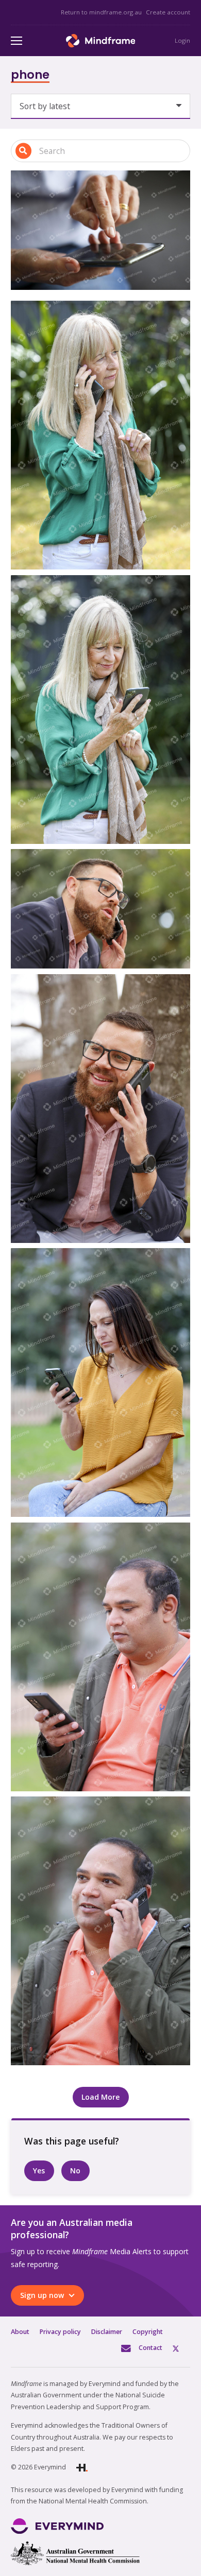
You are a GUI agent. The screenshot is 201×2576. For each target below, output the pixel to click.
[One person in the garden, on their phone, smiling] (100, 710)
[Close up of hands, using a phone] (100, 230)
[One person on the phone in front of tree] (100, 909)
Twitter (181, 2348)
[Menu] (16, 41)
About (20, 2332)
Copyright (148, 2332)
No (75, 2171)
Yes (39, 2171)
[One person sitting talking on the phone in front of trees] (100, 1931)
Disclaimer (107, 2332)
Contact (150, 2348)
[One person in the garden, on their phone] (100, 435)
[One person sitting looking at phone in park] (100, 1382)
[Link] (101, 41)
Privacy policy (60, 2332)
